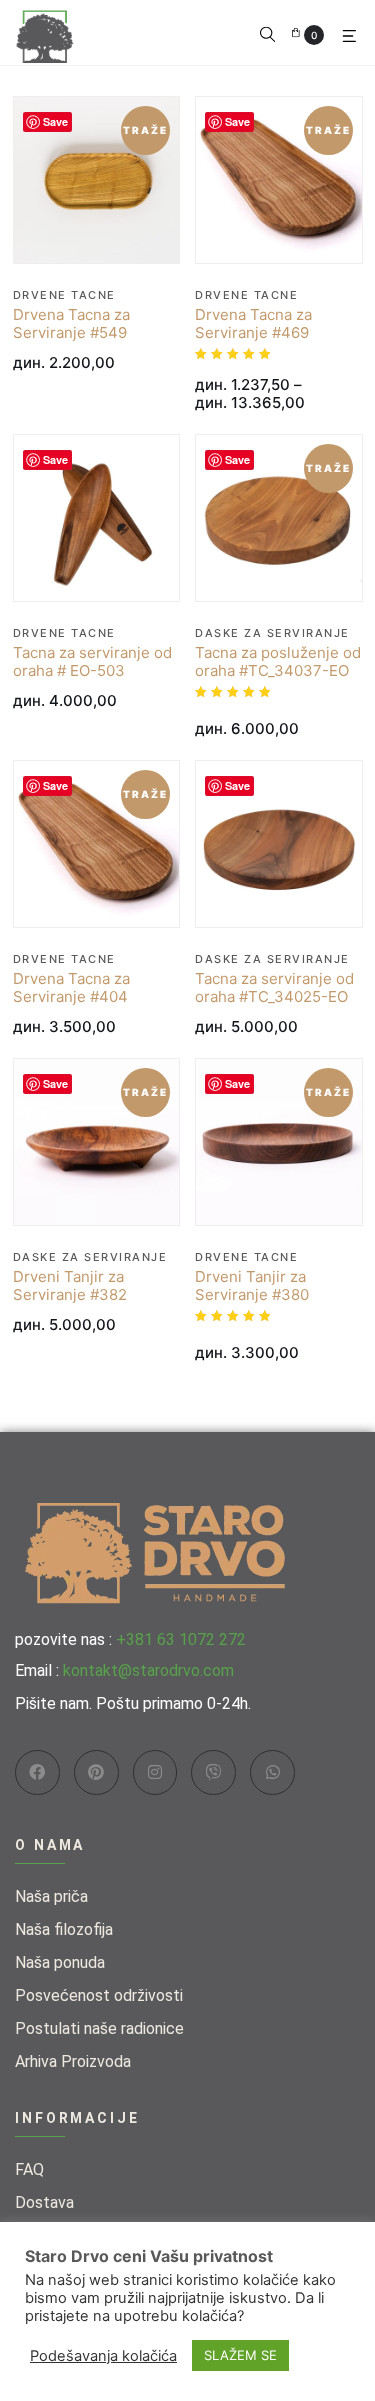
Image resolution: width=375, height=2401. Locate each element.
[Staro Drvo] (45, 30)
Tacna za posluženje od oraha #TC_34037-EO (278, 662)
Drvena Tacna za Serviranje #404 (71, 988)
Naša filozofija (64, 1929)
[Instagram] (155, 1772)
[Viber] (213, 1772)
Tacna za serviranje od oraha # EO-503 (92, 662)
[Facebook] (37, 1772)
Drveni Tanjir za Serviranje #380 (252, 1286)
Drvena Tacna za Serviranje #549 (71, 324)
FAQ (29, 2169)
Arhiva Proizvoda (73, 2061)
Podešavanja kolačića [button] (103, 2356)
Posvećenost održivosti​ (99, 1995)
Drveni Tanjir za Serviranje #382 (70, 1286)
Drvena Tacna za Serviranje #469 (253, 324)
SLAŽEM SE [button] (240, 2355)
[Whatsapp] (272, 1772)
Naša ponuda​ (60, 1962)
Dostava (44, 2202)
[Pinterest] (96, 1772)
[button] (267, 32)
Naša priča (51, 1896)
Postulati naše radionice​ (99, 2028)
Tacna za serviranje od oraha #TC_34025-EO (274, 988)
